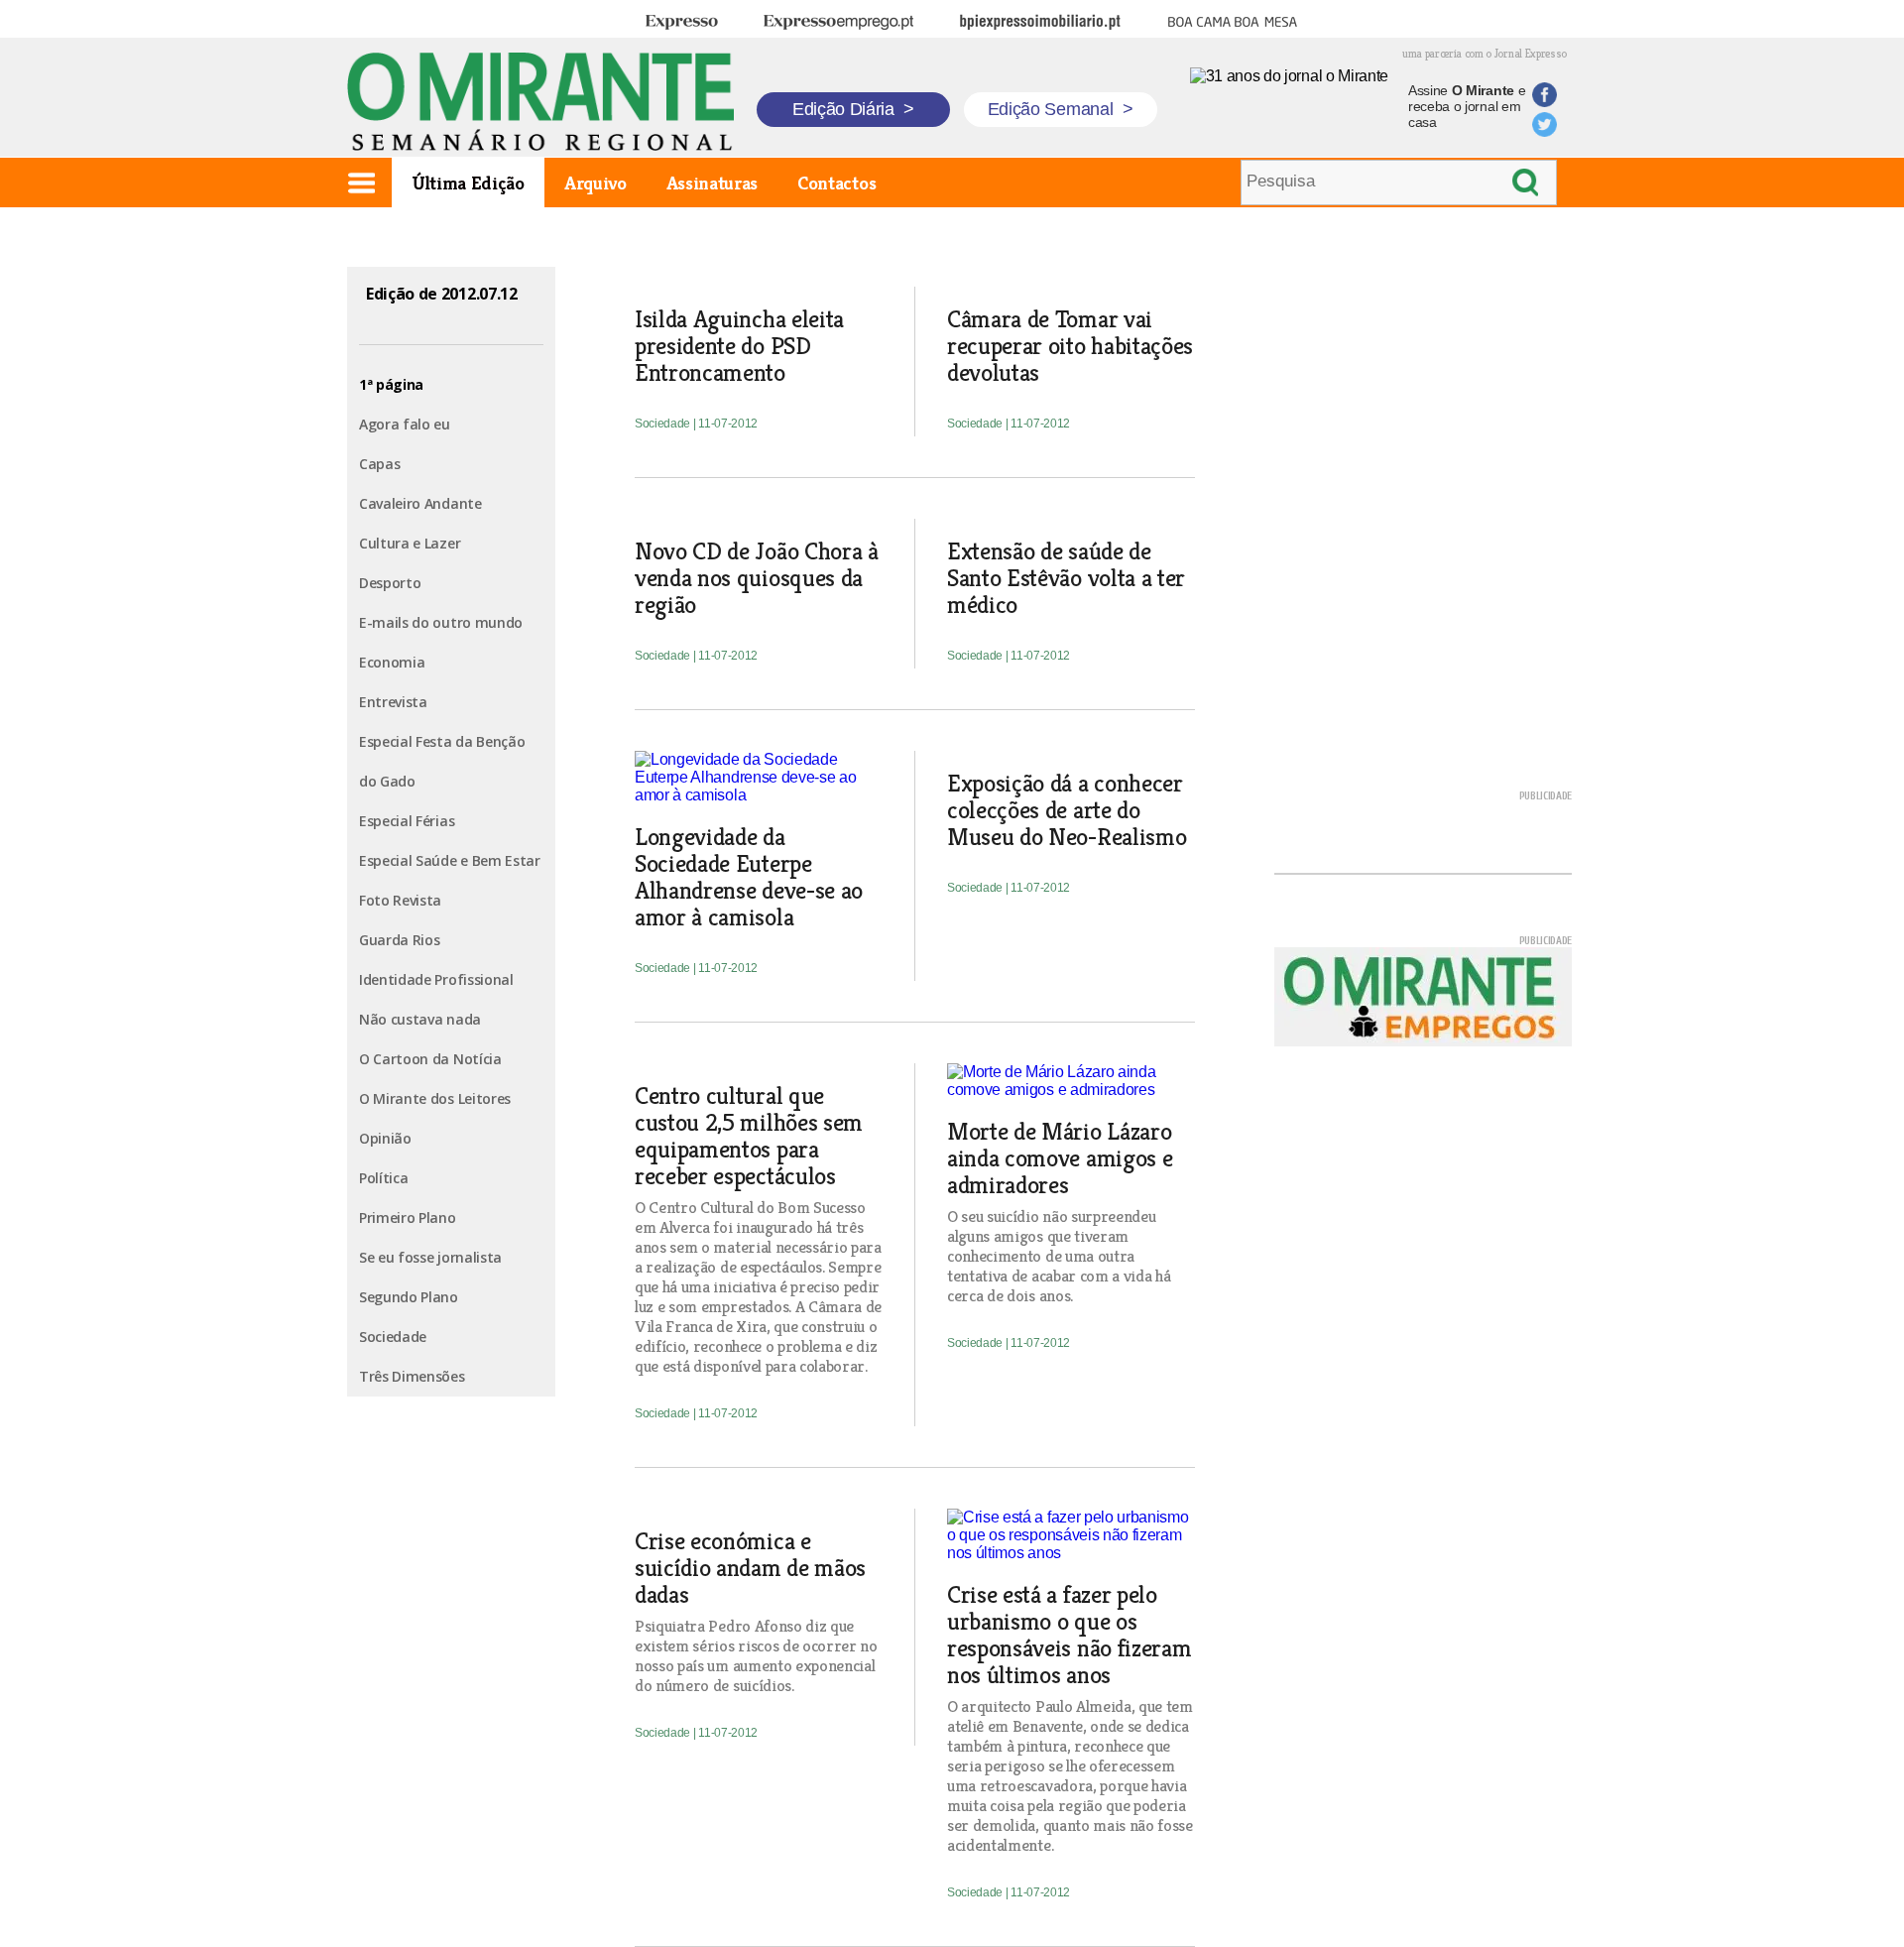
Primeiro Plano (408, 1217)
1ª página (391, 384)
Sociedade (393, 1337)
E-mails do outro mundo (441, 622)
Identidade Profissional (436, 979)
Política (383, 1178)
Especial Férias (407, 821)
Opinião (385, 1138)
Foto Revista (400, 900)
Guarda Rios (399, 940)
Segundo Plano (409, 1297)
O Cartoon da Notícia (430, 1059)
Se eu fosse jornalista (430, 1257)
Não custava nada (420, 1019)
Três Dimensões (412, 1376)
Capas (379, 464)
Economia (392, 662)
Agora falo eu (405, 424)
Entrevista (393, 702)
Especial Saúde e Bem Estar (450, 860)
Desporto (390, 583)
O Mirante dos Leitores (435, 1098)
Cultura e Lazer (410, 543)
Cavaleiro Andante (420, 503)
